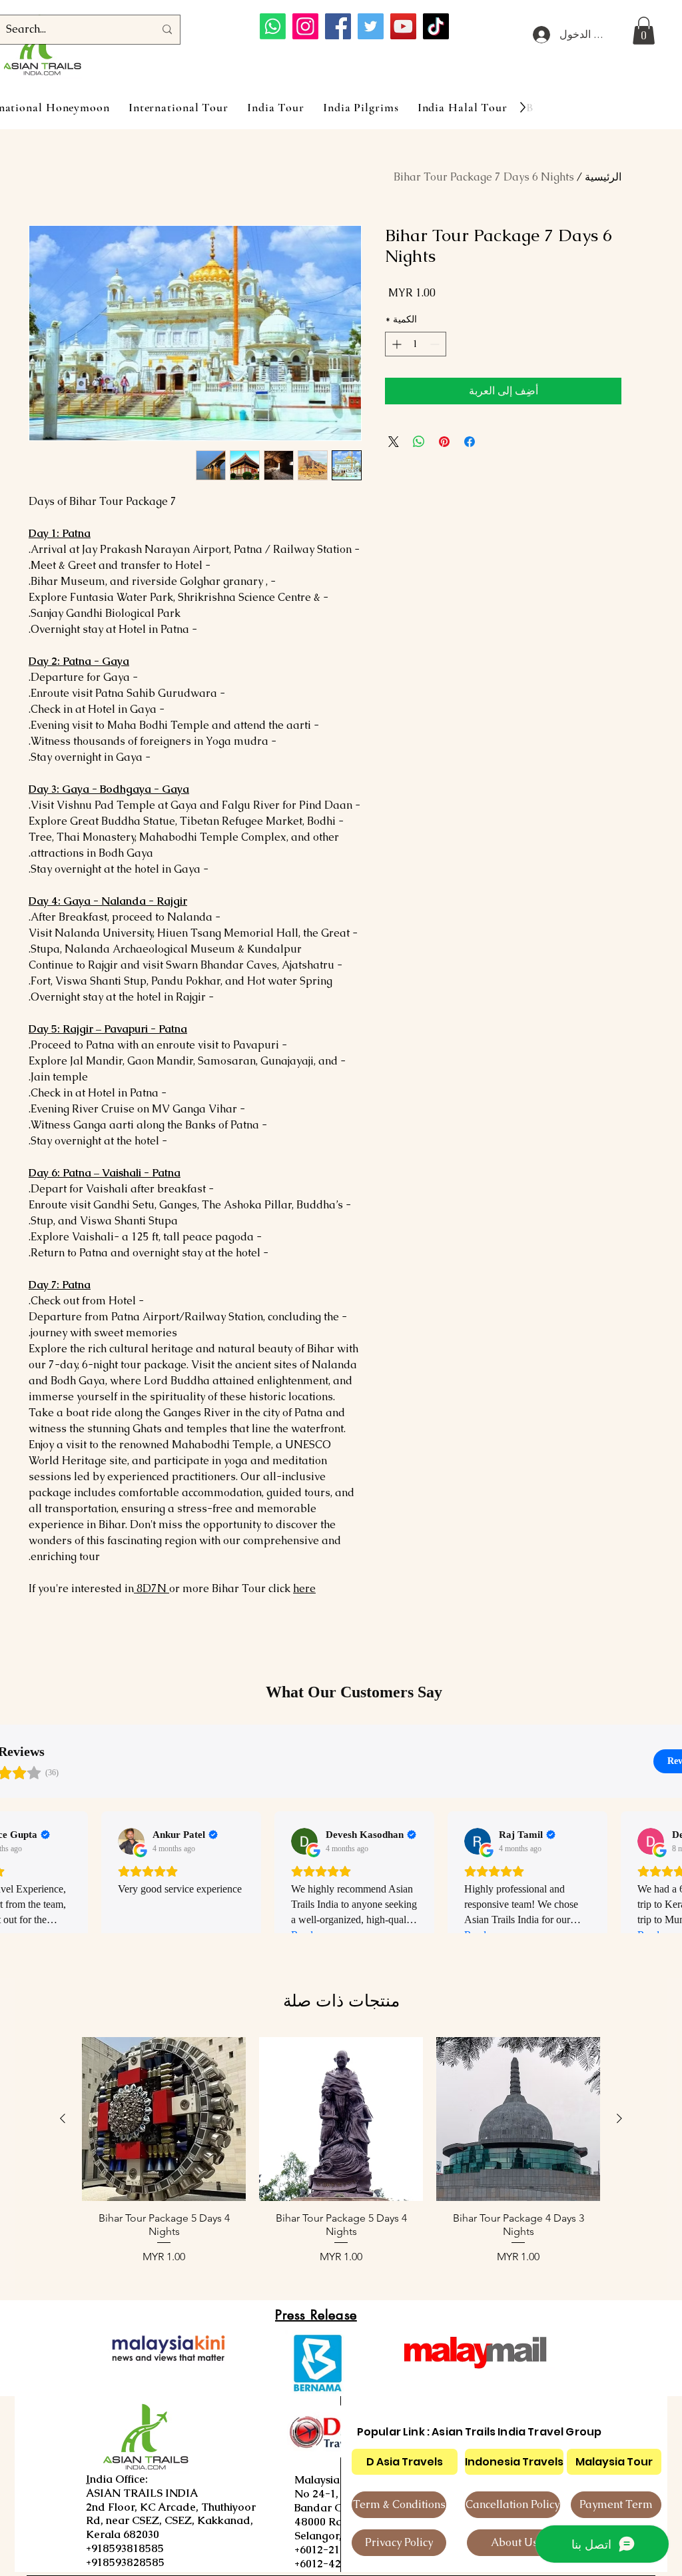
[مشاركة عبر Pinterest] (444, 442)
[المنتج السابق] (619, 2118)
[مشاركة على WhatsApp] (419, 442)
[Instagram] (305, 26)
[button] (644, 31)
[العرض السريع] (518, 2119)
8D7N (152, 1588)
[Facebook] (338, 26)
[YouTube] (403, 26)
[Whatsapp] (273, 26)
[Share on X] (394, 442)
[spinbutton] (416, 344)
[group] (341, 2158)
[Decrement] (436, 344)
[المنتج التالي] (63, 2118)
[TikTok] (436, 26)
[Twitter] (371, 26)
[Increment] (395, 344)
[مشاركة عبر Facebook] (470, 442)
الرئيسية (603, 177)
